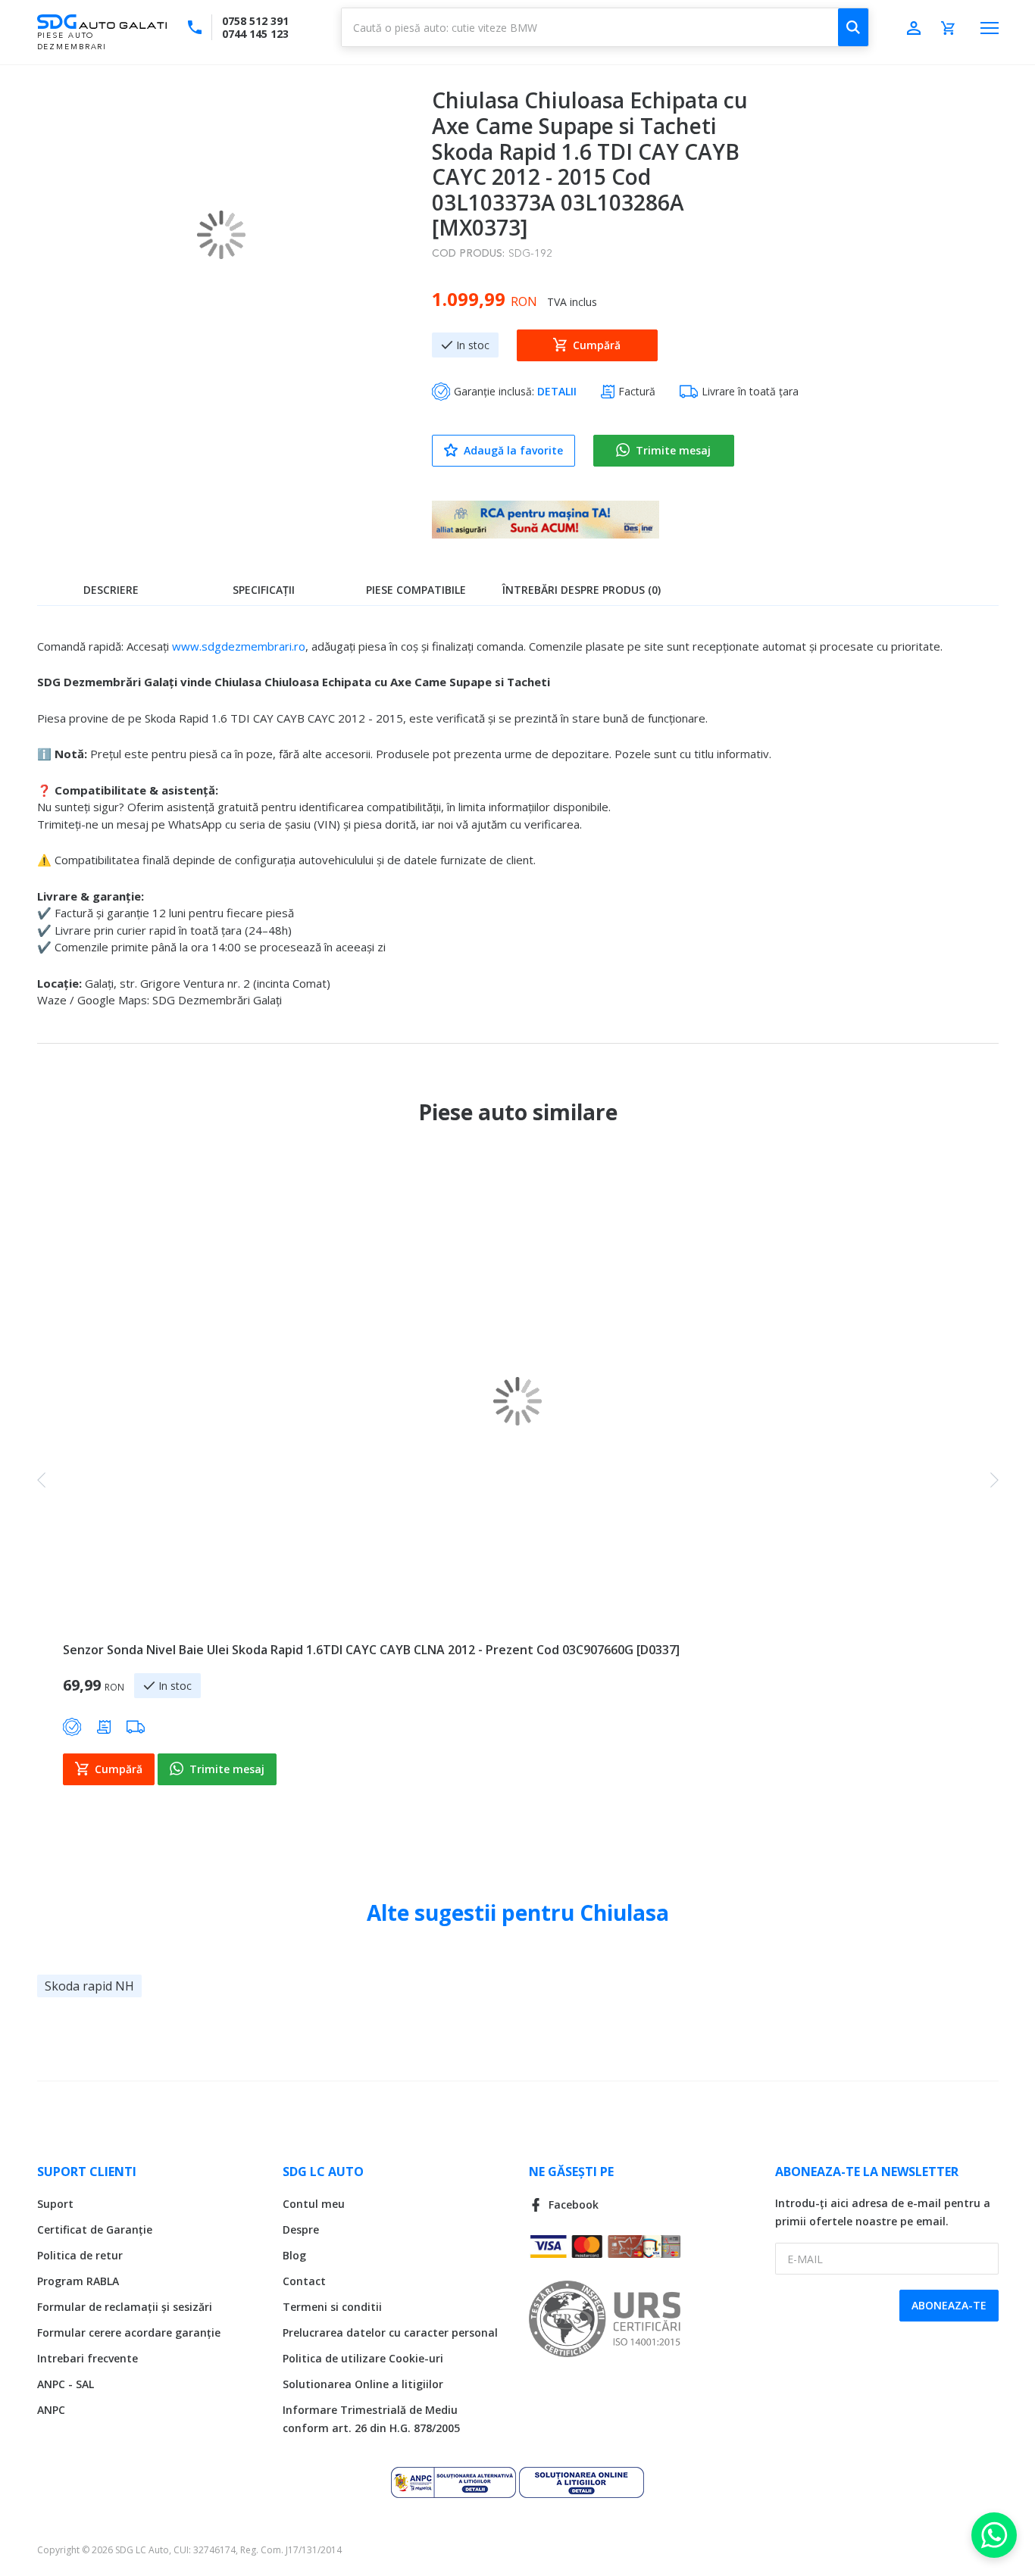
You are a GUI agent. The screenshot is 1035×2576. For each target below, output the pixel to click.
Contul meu (314, 2204)
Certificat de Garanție (95, 2229)
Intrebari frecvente (88, 2358)
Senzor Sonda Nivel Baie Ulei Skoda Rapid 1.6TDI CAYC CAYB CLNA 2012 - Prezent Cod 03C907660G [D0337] (371, 1650)
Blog (294, 2255)
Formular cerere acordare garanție (129, 2332)
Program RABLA (78, 2281)
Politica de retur (80, 2255)
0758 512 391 (255, 21)
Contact (304, 2281)
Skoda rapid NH (89, 1986)
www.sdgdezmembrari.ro (239, 646)
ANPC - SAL (66, 2384)
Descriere (111, 590)
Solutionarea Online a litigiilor (363, 2384)
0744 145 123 (255, 34)
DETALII (557, 391)
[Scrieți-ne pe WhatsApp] (994, 2535)
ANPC (51, 2410)
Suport (55, 2204)
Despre (301, 2229)
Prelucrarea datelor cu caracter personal (390, 2332)
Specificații (264, 590)
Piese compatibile (416, 590)
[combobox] (605, 27)
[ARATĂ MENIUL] (990, 28)
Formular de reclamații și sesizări (125, 2307)
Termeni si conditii (332, 2307)
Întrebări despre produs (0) (582, 590)
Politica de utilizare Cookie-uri (363, 2358)
